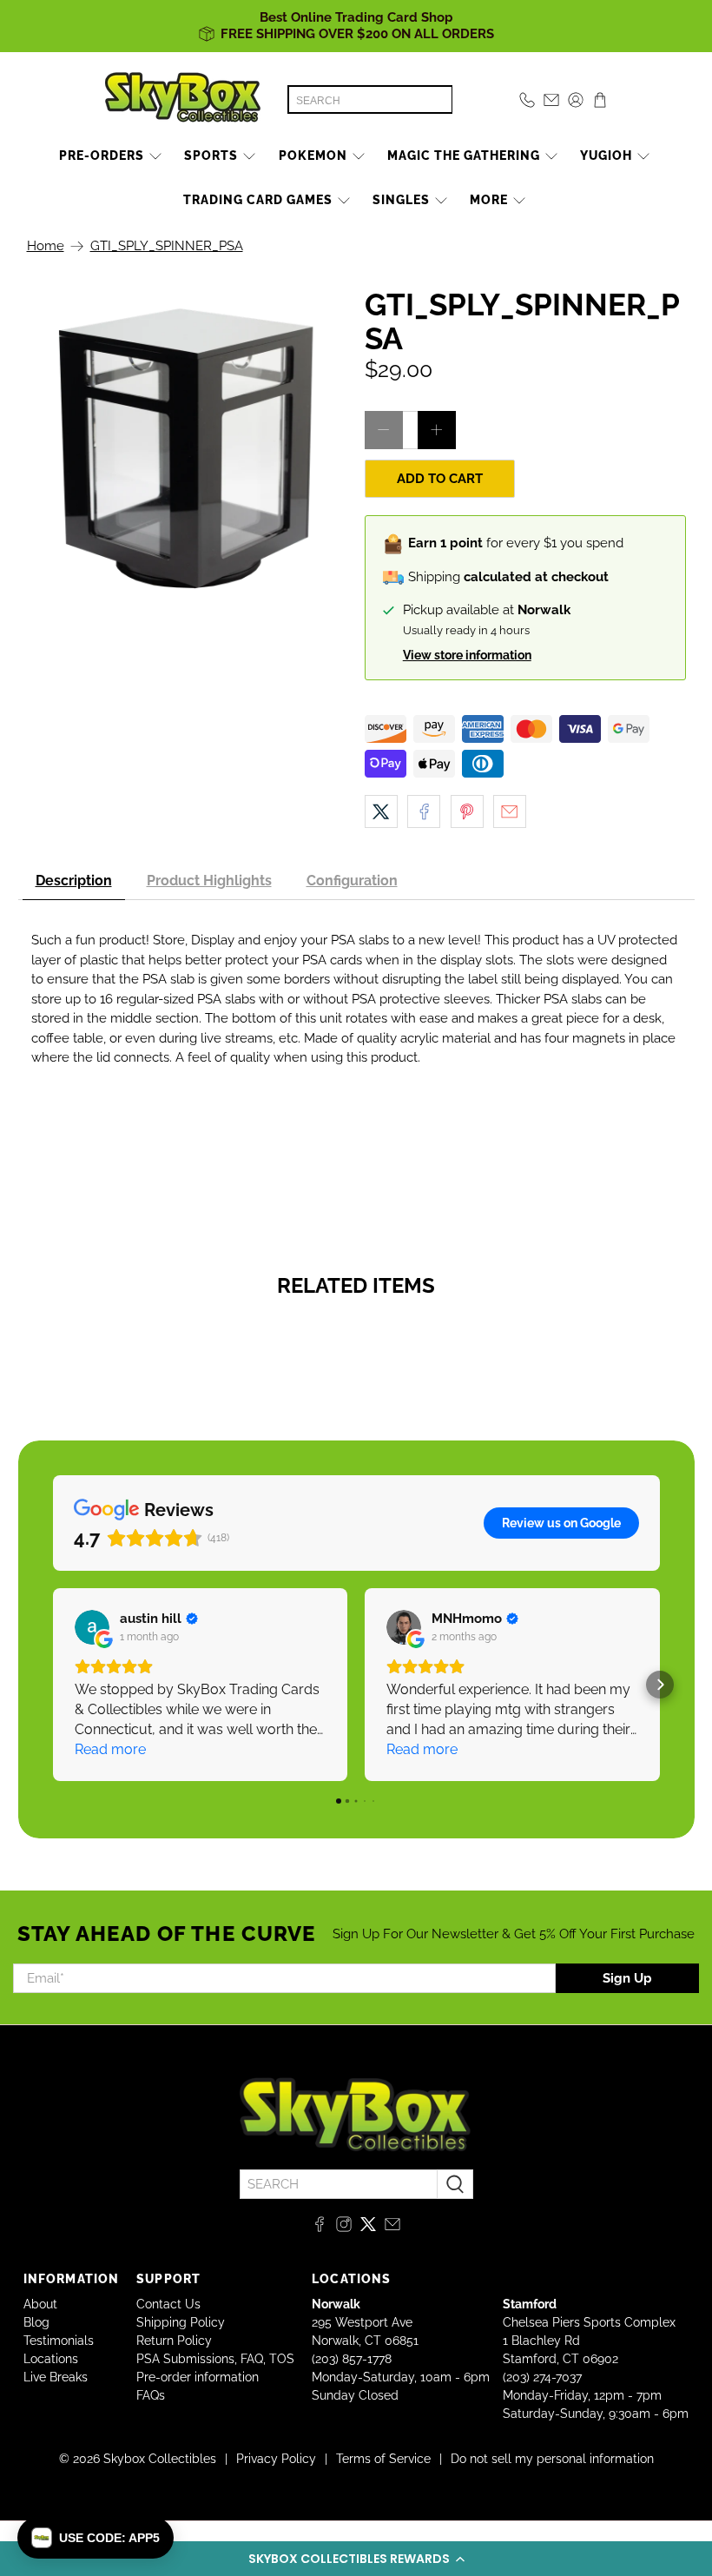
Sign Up (627, 1978)
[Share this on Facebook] (424, 811)
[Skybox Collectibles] (183, 100)
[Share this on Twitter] (381, 811)
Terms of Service (383, 2459)
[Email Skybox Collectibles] (392, 2228)
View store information (467, 655)
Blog (36, 2322)
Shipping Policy (181, 2322)
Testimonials (59, 2341)
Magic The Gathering (464, 156)
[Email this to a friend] (510, 811)
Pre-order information (198, 2377)
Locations (51, 2359)
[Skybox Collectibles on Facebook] (320, 2228)
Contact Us (168, 2304)
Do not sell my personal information (552, 2459)
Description (74, 881)
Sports (211, 156)
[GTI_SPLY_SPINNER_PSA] (188, 448)
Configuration (352, 881)
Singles (401, 200)
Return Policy (174, 2341)
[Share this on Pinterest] (467, 811)
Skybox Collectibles (160, 2459)
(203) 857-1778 (352, 2359)
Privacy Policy (276, 2459)
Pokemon (313, 156)
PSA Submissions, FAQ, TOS (215, 2359)
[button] (356, 2559)
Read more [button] (110, 1749)
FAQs (151, 2395)
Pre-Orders (102, 156)
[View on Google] (92, 1627)
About (40, 2304)
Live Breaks (56, 2377)
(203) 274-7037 (542, 2377)
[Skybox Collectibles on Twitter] (368, 2228)
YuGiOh (606, 156)
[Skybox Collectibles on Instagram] (344, 2228)
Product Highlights (209, 881)
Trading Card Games (258, 200)
